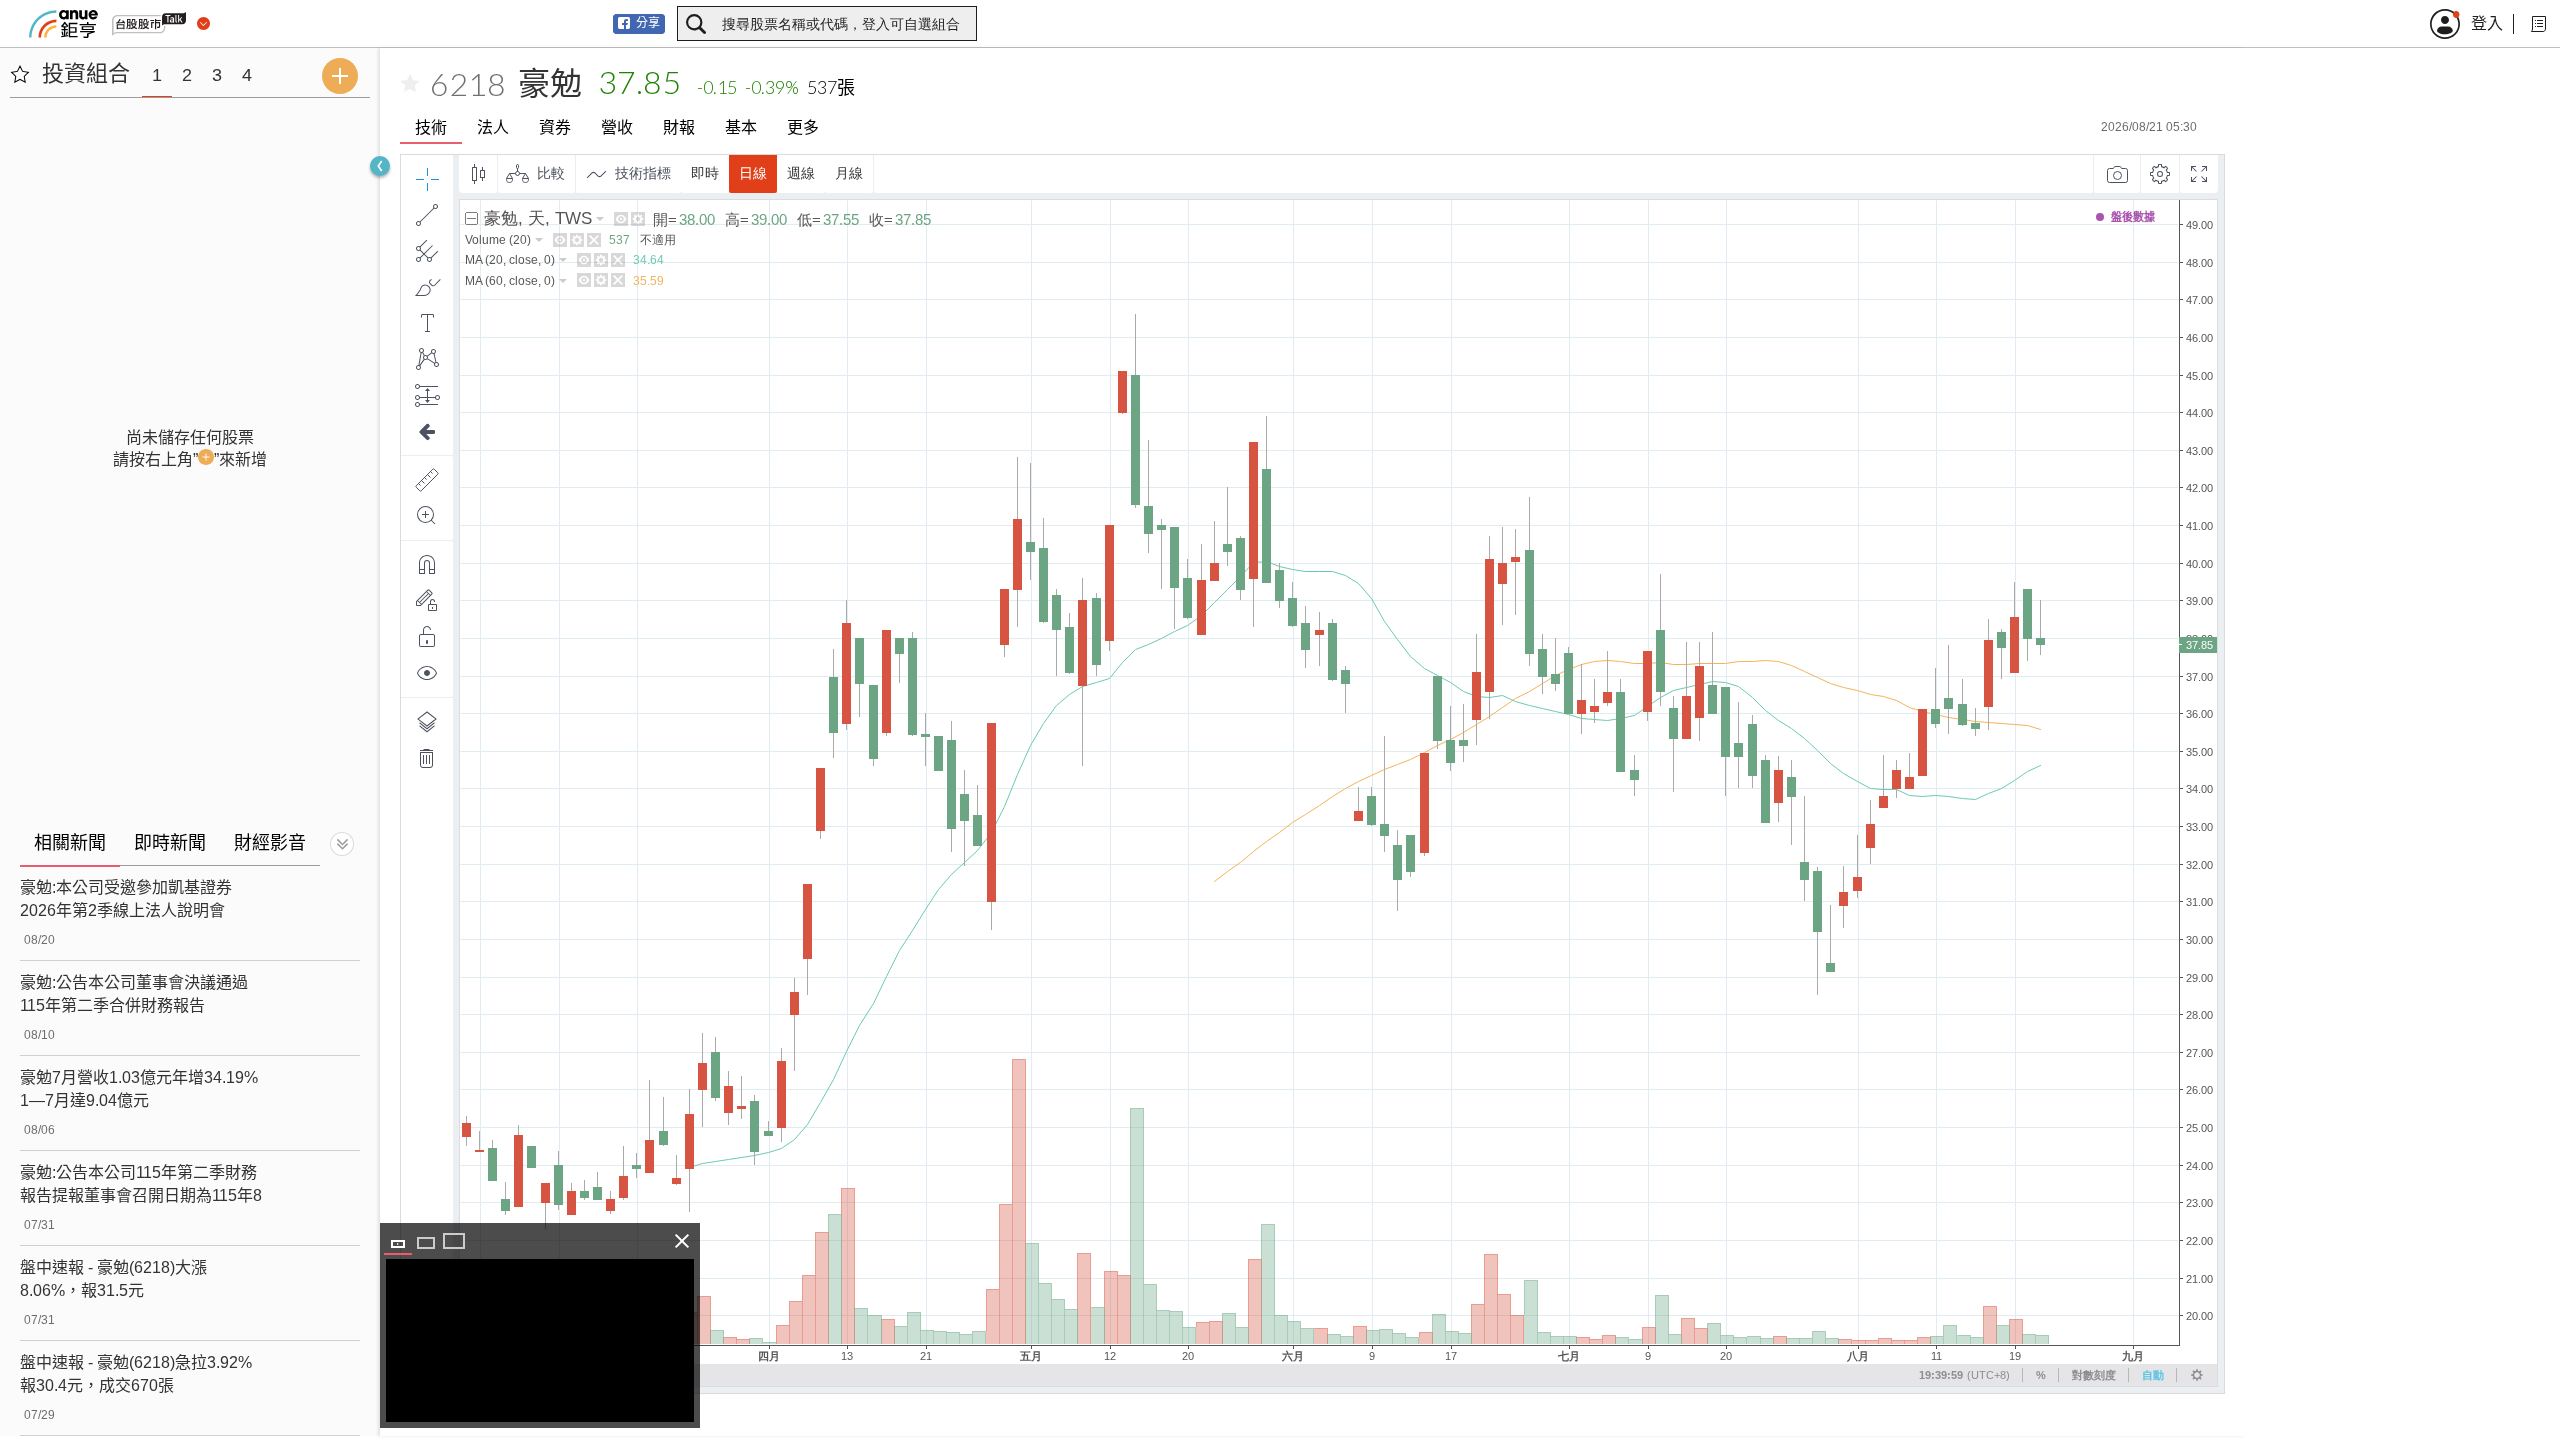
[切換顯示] (342, 844)
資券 (555, 127)
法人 (493, 127)
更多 (803, 127)
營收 (617, 127)
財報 (679, 127)
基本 (741, 127)
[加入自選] (410, 84)
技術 (431, 127)
